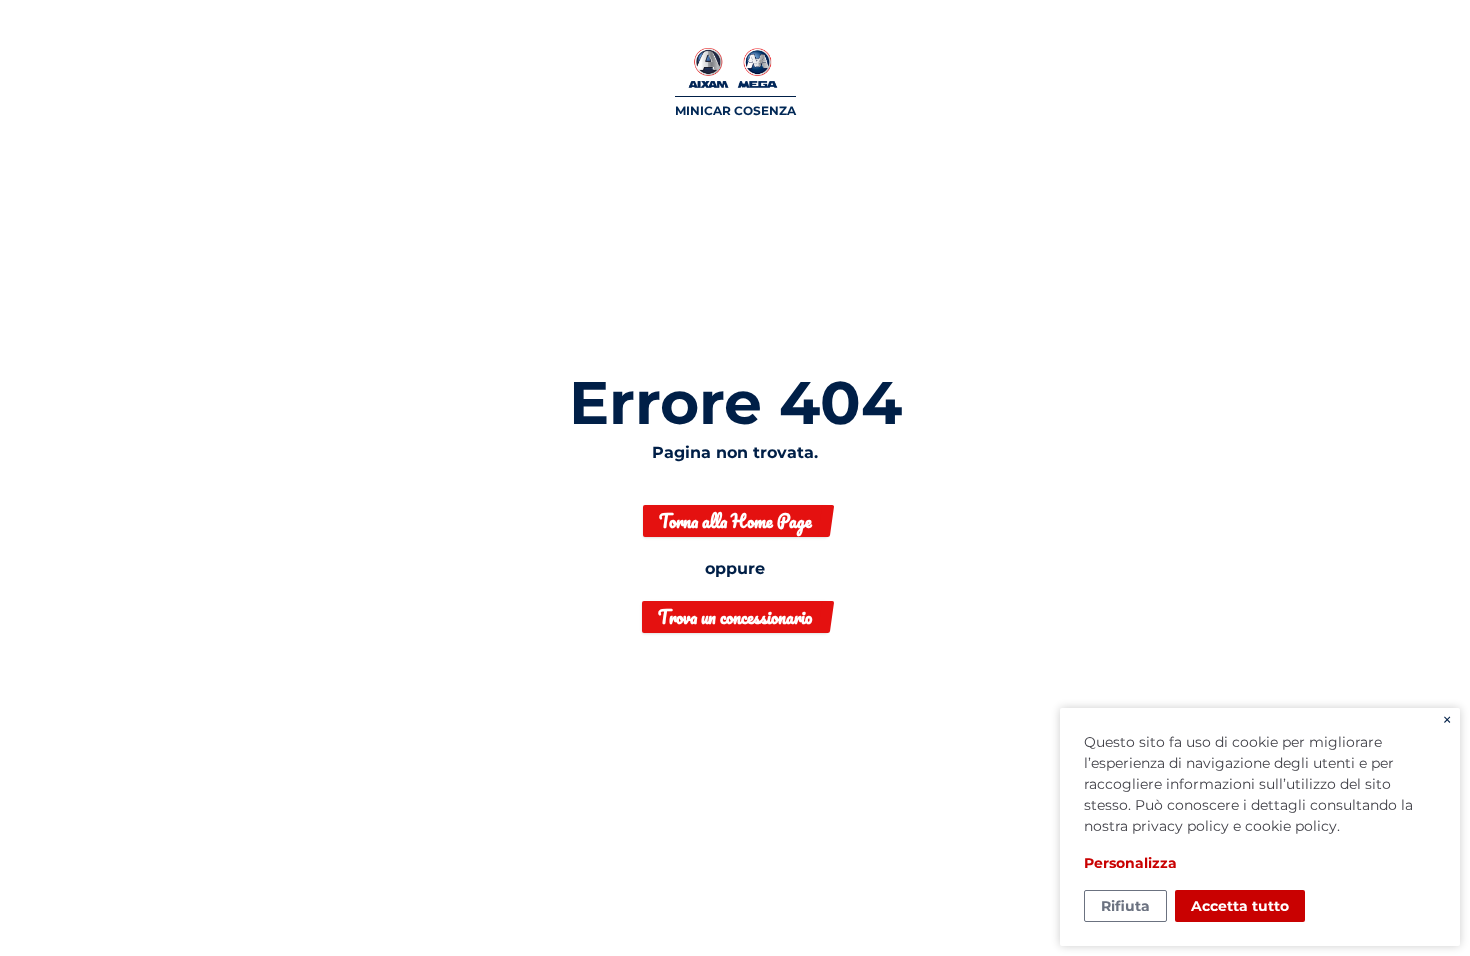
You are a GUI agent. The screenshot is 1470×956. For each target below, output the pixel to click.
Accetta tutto (1240, 906)
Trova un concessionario (735, 617)
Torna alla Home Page (735, 521)
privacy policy (1180, 826)
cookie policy (1291, 826)
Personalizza (1130, 863)
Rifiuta (1125, 906)
